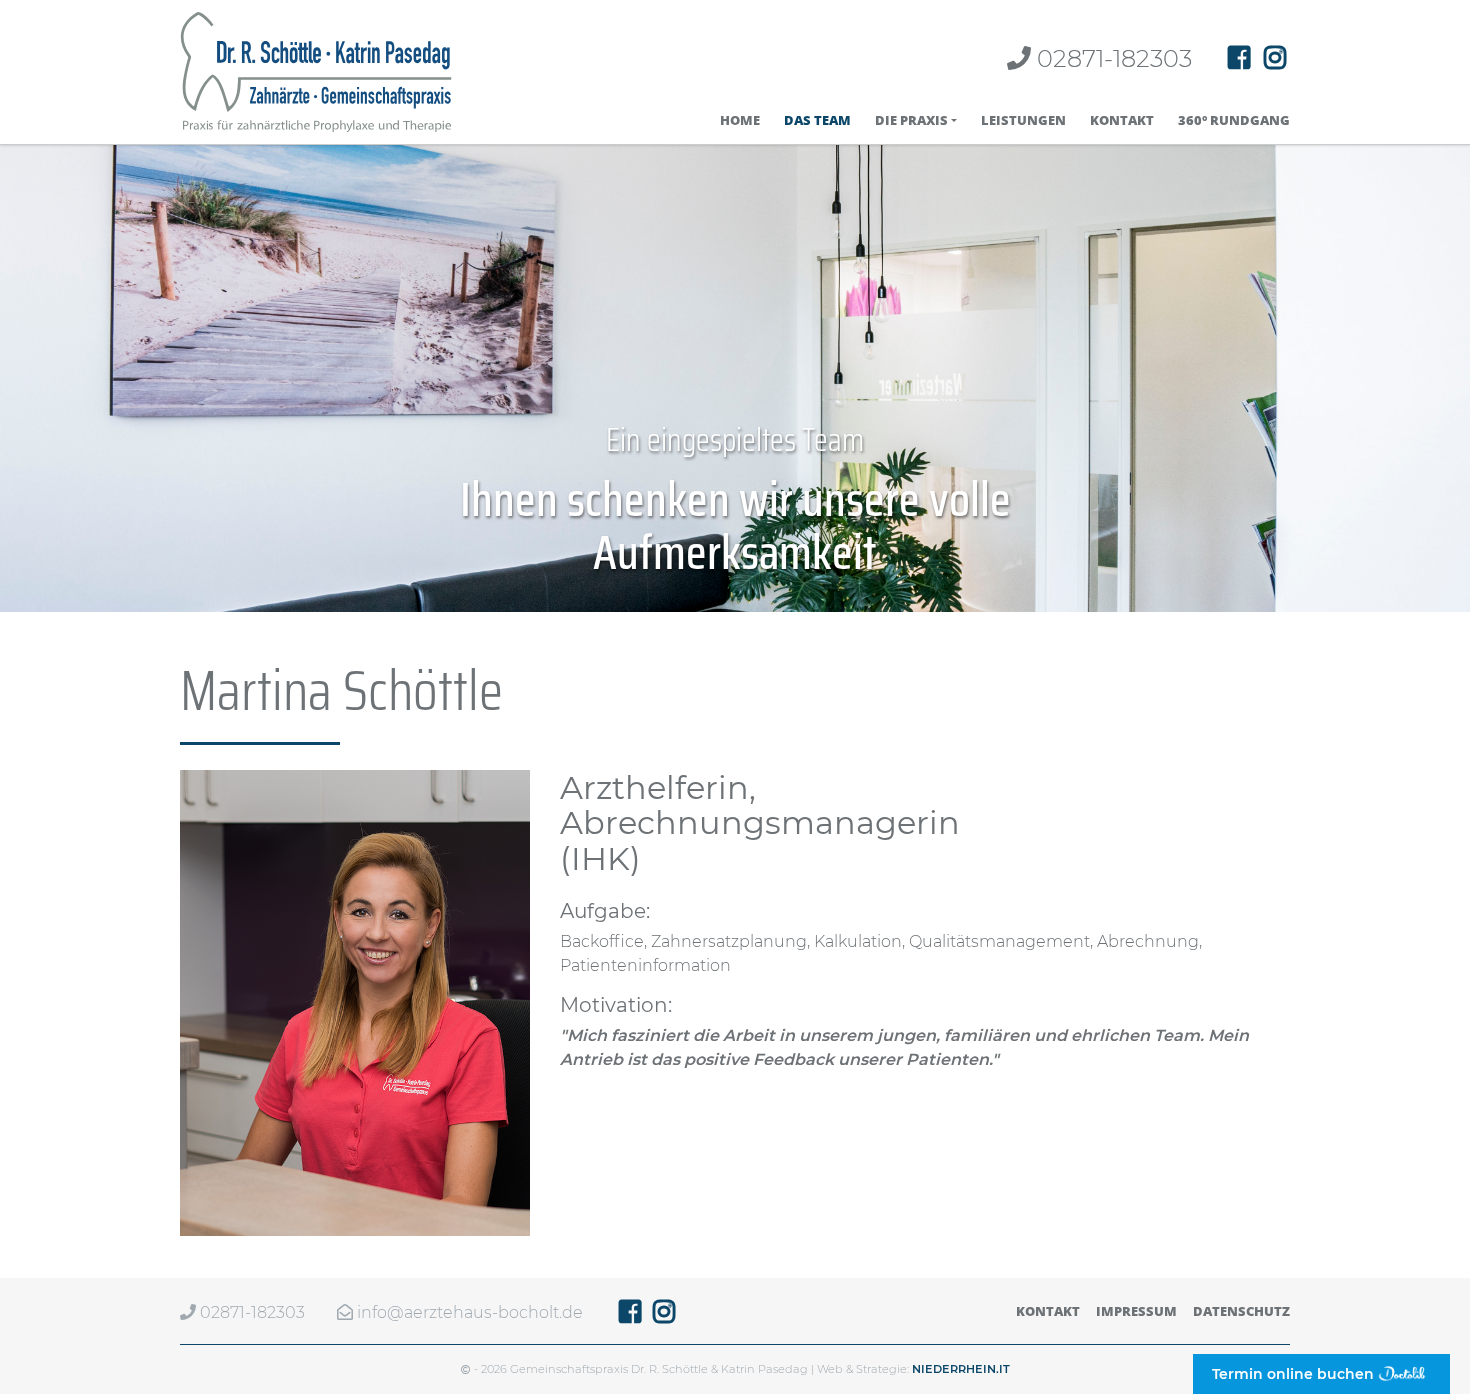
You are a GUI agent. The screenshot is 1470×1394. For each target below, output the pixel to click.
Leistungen (1023, 120)
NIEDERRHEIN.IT (961, 1369)
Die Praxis (911, 120)
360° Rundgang (1234, 120)
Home (740, 120)
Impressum (1136, 1311)
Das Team (817, 120)
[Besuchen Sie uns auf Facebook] (1239, 58)
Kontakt (1122, 120)
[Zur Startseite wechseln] (316, 72)
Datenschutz (1241, 1311)
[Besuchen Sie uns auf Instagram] (1275, 58)
